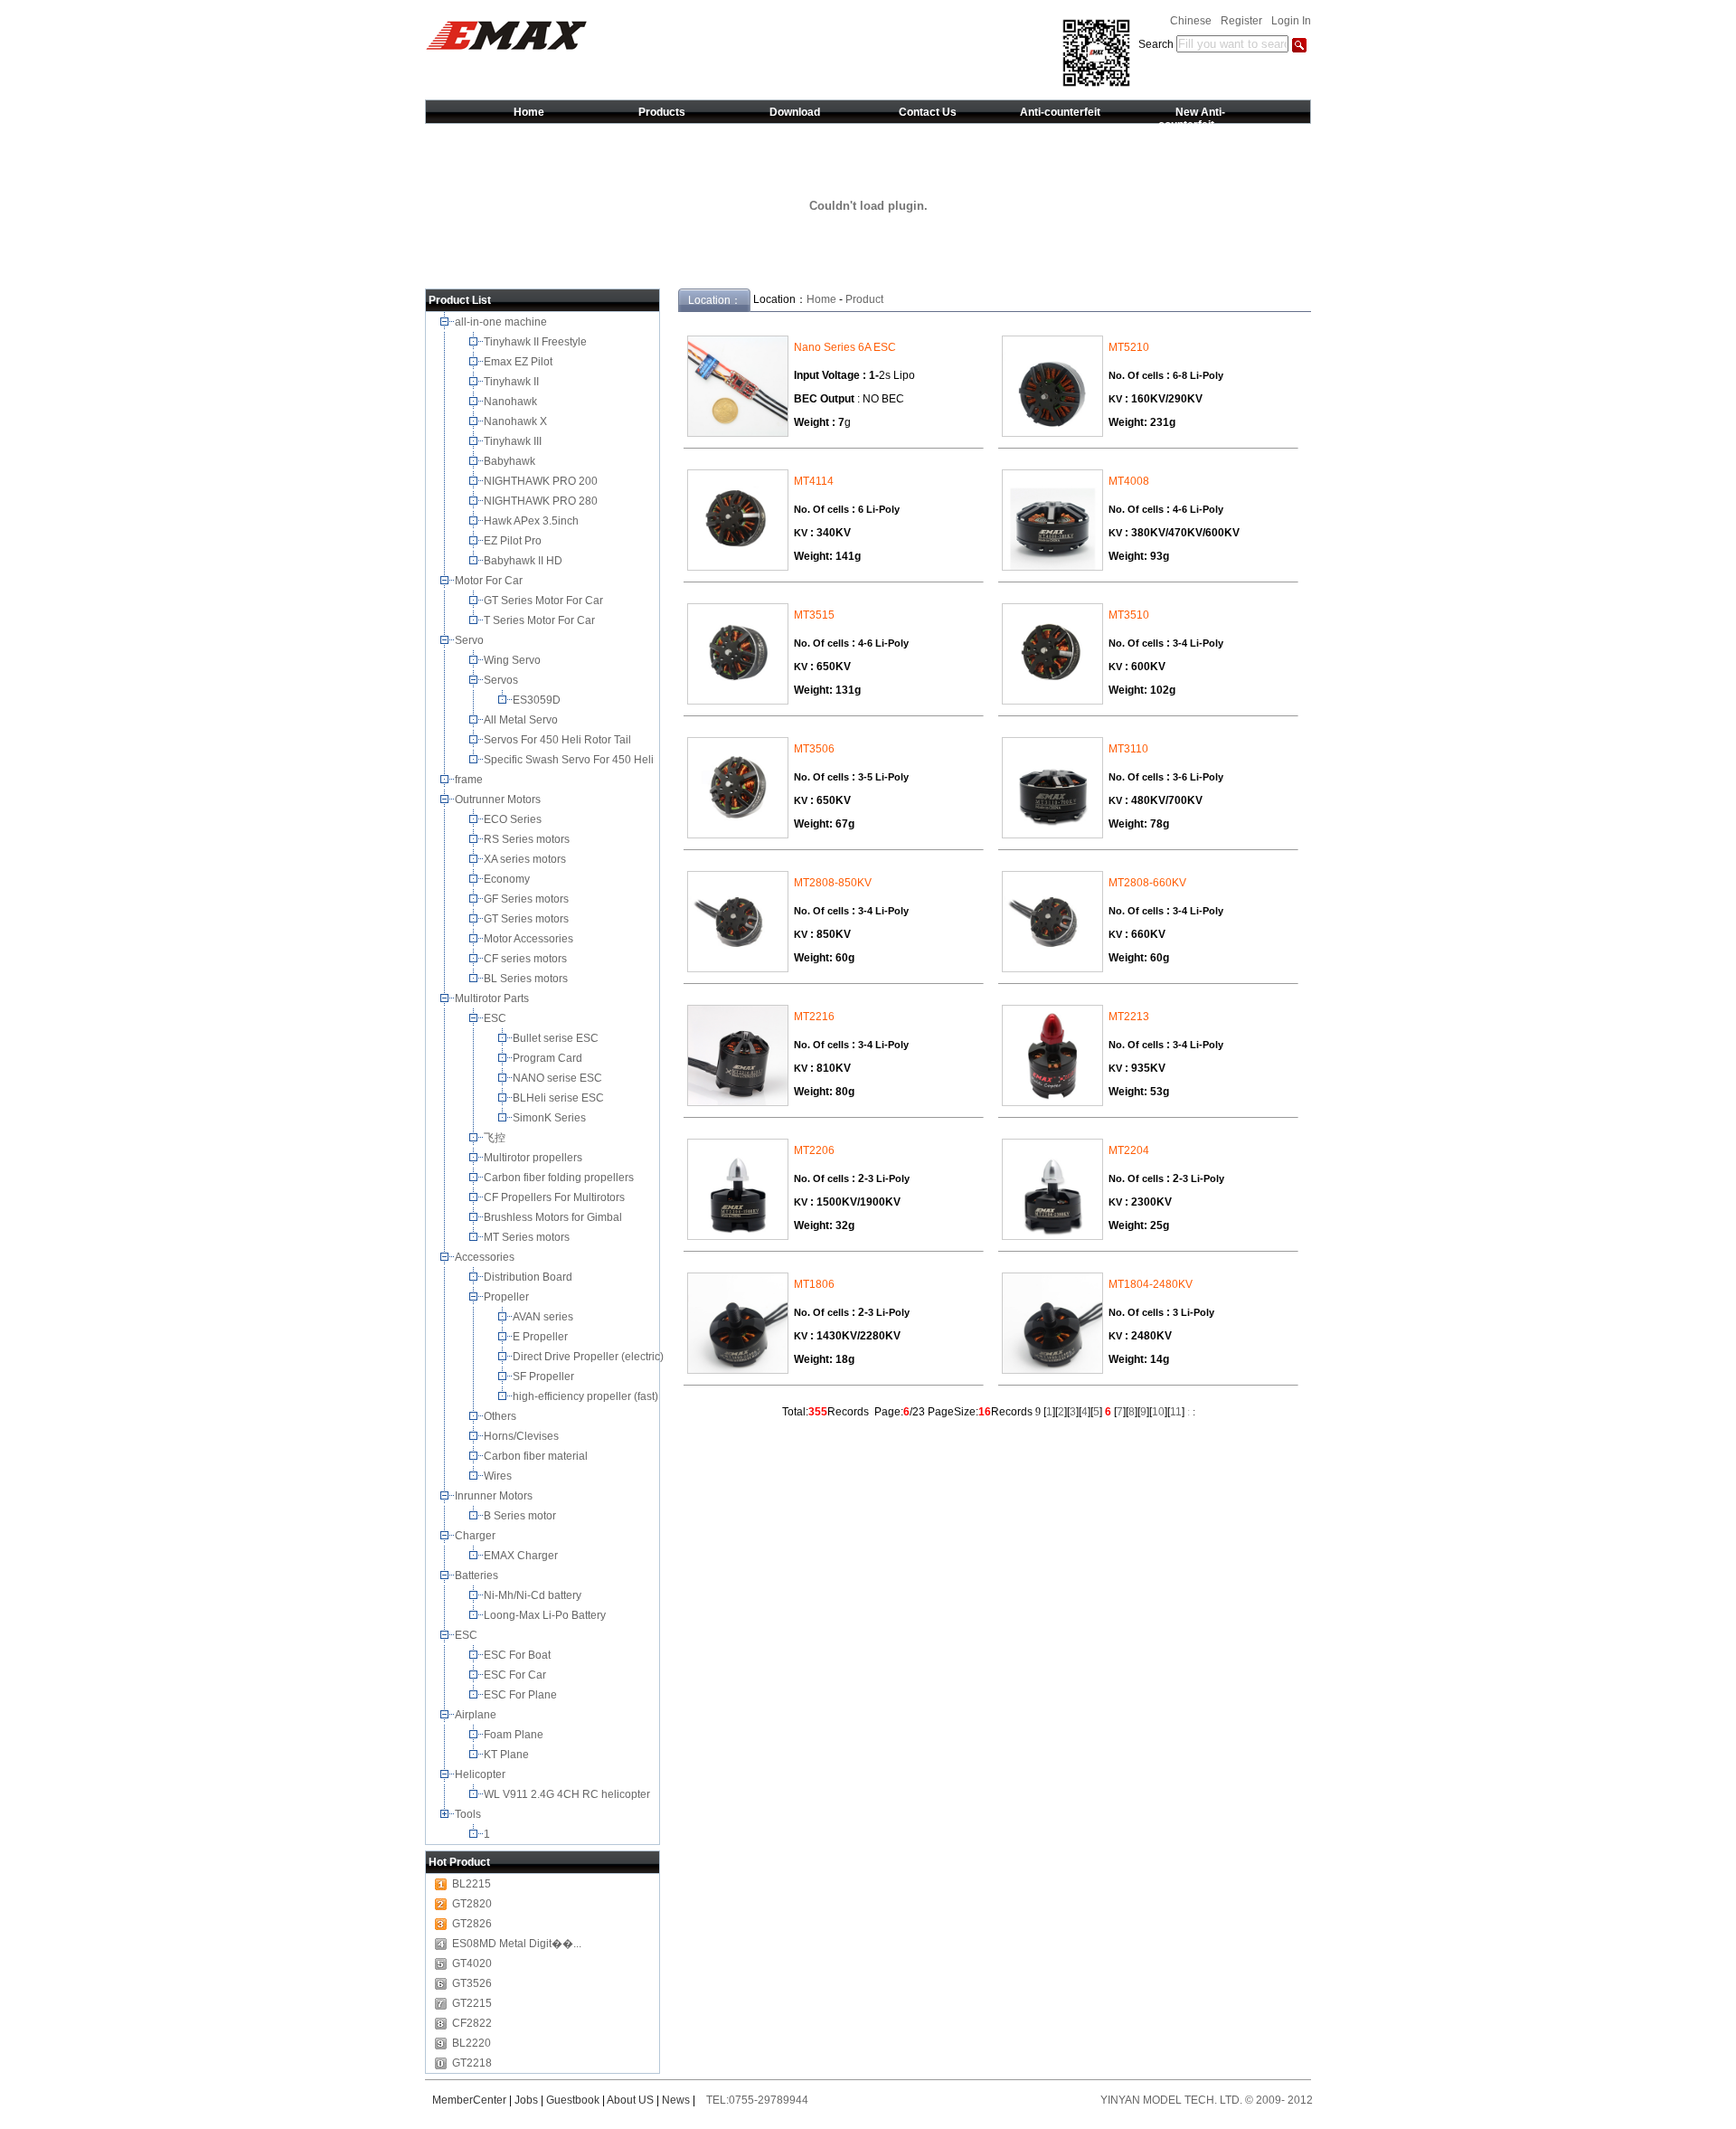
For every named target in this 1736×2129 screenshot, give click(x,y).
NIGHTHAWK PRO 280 (542, 501)
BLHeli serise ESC (560, 1098)
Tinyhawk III (514, 441)
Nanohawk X (517, 421)
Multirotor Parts (493, 998)
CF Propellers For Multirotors (556, 1197)
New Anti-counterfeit (1192, 118)
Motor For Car (490, 581)
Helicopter (481, 1774)
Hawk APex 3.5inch (533, 521)
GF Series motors (529, 899)
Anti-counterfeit (1060, 112)
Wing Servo (514, 660)
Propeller (508, 1297)
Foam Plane (515, 1735)
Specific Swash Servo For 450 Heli (570, 760)
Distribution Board (529, 1277)
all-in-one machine (502, 322)
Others (501, 1416)
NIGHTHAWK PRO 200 (542, 481)
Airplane (477, 1715)
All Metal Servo (522, 720)
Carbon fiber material (537, 1456)
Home (529, 112)
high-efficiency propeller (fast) (587, 1396)
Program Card (549, 1058)
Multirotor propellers (536, 1158)
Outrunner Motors (499, 800)
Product (864, 299)
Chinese (1191, 21)
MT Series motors (529, 1237)
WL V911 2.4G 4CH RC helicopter (568, 1794)
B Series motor (523, 1516)
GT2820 (472, 1904)
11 (1176, 1412)
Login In (1291, 21)
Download (795, 112)
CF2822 (472, 2023)
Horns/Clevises (523, 1436)
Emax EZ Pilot (519, 362)
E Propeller (542, 1337)
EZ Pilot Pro (514, 541)
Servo (471, 640)
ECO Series (514, 819)
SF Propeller (545, 1377)
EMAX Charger (522, 1556)
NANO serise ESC (559, 1078)
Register (1241, 21)
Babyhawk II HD (524, 561)
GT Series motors (529, 919)
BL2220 (472, 2043)
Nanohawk (512, 402)
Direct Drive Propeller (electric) (590, 1357)
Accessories (486, 1257)
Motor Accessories (530, 939)
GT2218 (472, 2063)
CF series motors (528, 959)
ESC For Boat (519, 1655)
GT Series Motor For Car (546, 601)
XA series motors (528, 859)
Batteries (478, 1575)
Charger (476, 1536)
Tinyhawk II (513, 382)
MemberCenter (469, 2100)
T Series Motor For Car (541, 620)
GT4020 (472, 1963)
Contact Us (928, 112)
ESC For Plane (522, 1695)
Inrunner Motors (495, 1496)
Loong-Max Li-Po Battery (546, 1615)
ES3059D (538, 700)
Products (662, 112)
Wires (499, 1476)
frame (470, 780)
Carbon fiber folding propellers (560, 1178)
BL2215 (472, 1884)
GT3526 (472, 1983)
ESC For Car (516, 1675)
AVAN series (544, 1317)
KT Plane (508, 1755)
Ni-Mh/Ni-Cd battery (534, 1595)
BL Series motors (528, 979)
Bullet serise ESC (557, 1038)
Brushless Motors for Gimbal (554, 1217)
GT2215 (472, 2003)
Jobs (526, 2100)
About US (630, 2100)
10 (1158, 1412)
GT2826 (472, 1924)
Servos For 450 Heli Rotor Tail (559, 740)
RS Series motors (528, 839)
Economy (508, 879)
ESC (496, 1018)
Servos (502, 680)
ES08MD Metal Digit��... (517, 1944)
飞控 (496, 1138)
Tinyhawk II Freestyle (537, 342)
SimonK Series (551, 1118)
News (676, 2100)
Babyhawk (511, 461)
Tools (469, 1814)
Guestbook (573, 2100)
